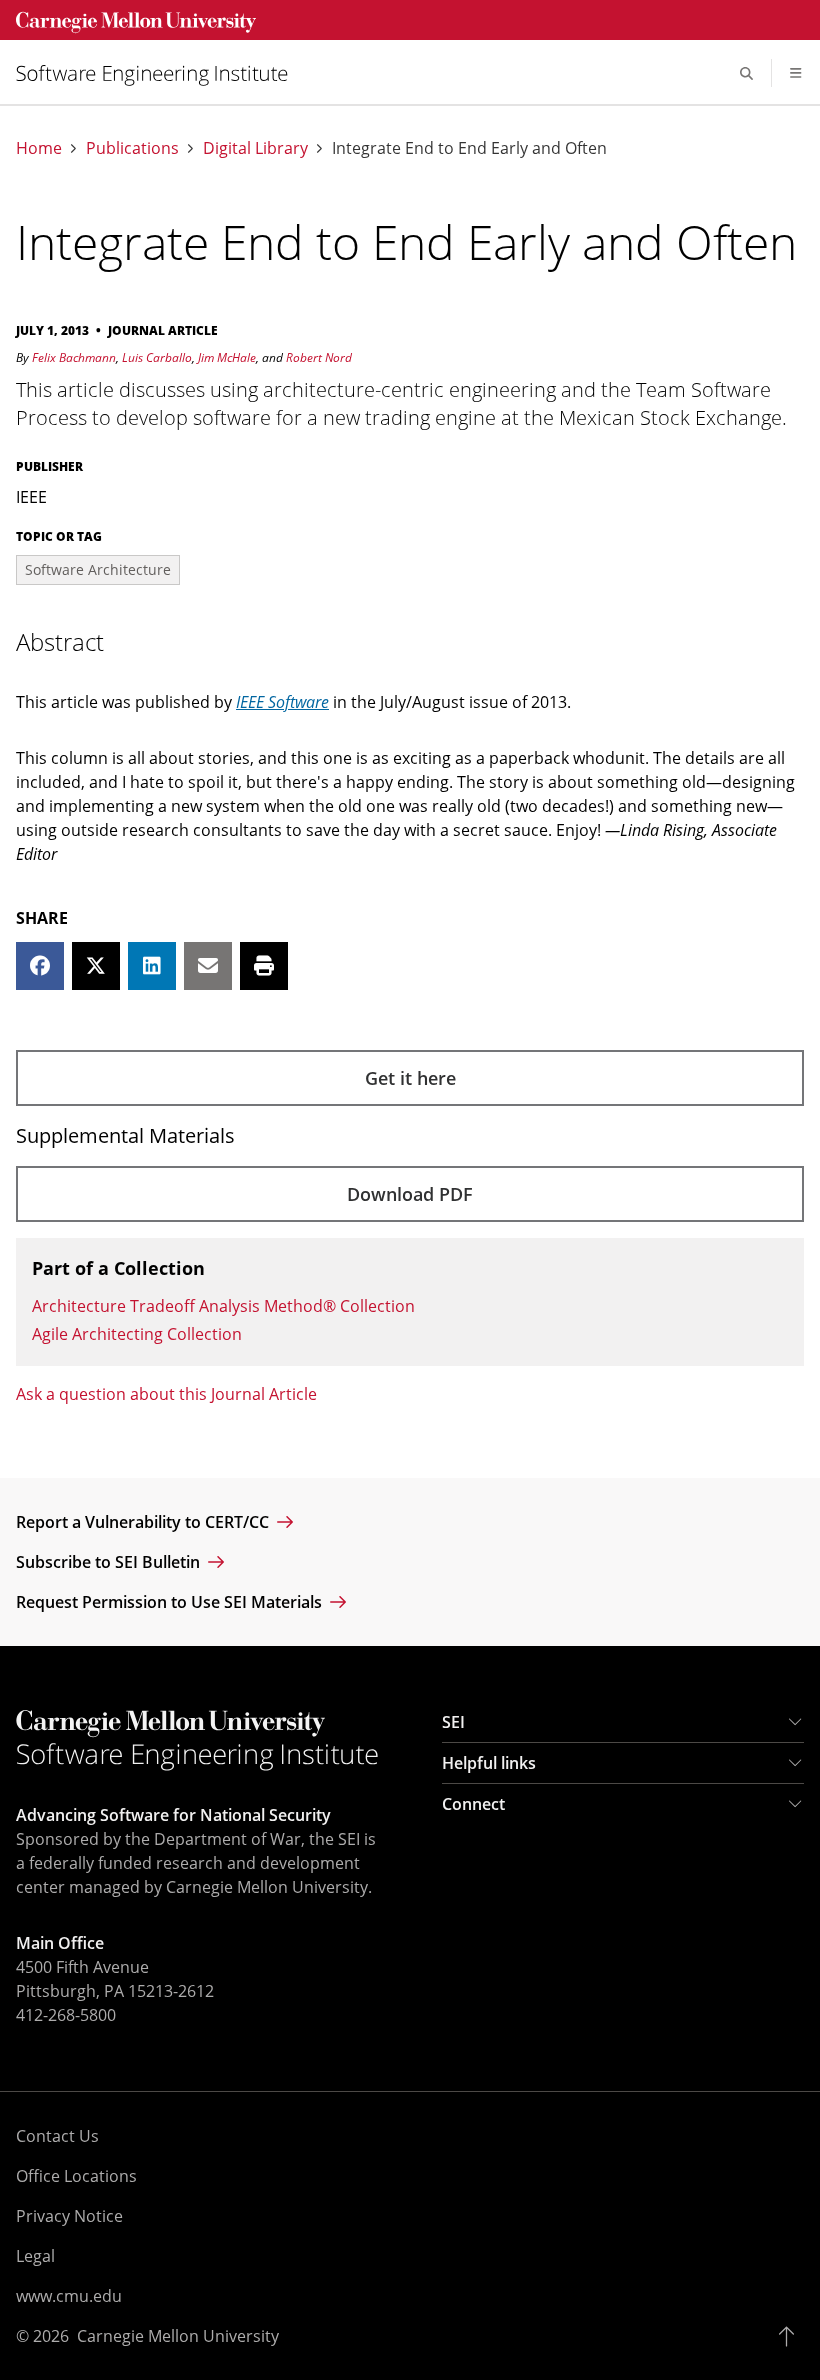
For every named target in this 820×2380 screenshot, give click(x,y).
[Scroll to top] (791, 2336)
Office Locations (76, 2176)
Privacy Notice (69, 2216)
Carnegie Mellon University (178, 2336)
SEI (453, 1722)
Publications (132, 148)
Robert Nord (319, 357)
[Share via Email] (208, 966)
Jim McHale (227, 357)
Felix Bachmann (74, 357)
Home (39, 148)
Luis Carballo (157, 357)
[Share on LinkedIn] (152, 966)
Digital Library (255, 148)
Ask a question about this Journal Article (166, 1394)
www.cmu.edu (69, 2296)
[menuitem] (160, 73)
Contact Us (57, 2136)
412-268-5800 (66, 2015)
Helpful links (489, 1763)
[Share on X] (96, 966)
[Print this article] (264, 966)
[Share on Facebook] (40, 966)
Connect (473, 1804)
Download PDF (410, 1194)
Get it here (410, 1078)
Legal (35, 2256)
